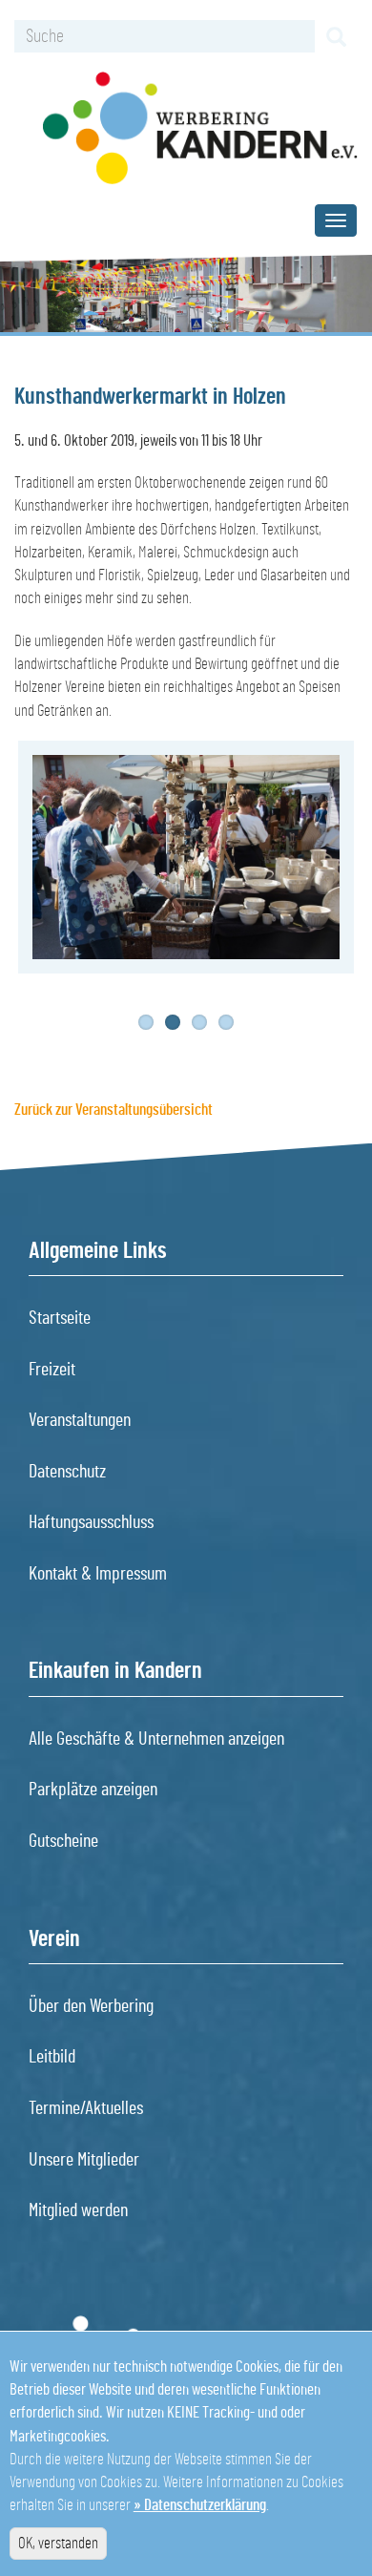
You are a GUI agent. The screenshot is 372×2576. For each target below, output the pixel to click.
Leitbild (52, 2057)
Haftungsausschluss (91, 1522)
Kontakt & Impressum (98, 1574)
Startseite (60, 1318)
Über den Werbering (91, 2006)
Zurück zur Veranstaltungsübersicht (114, 1110)
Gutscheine (63, 1841)
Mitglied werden (78, 2210)
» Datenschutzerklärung (200, 2505)
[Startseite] (200, 128)
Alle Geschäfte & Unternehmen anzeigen (156, 1739)
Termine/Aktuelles (86, 2108)
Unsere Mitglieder (84, 2160)
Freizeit (52, 1370)
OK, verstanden (58, 2543)
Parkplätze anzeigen (93, 1790)
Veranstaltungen (80, 1420)
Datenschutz (67, 1472)
